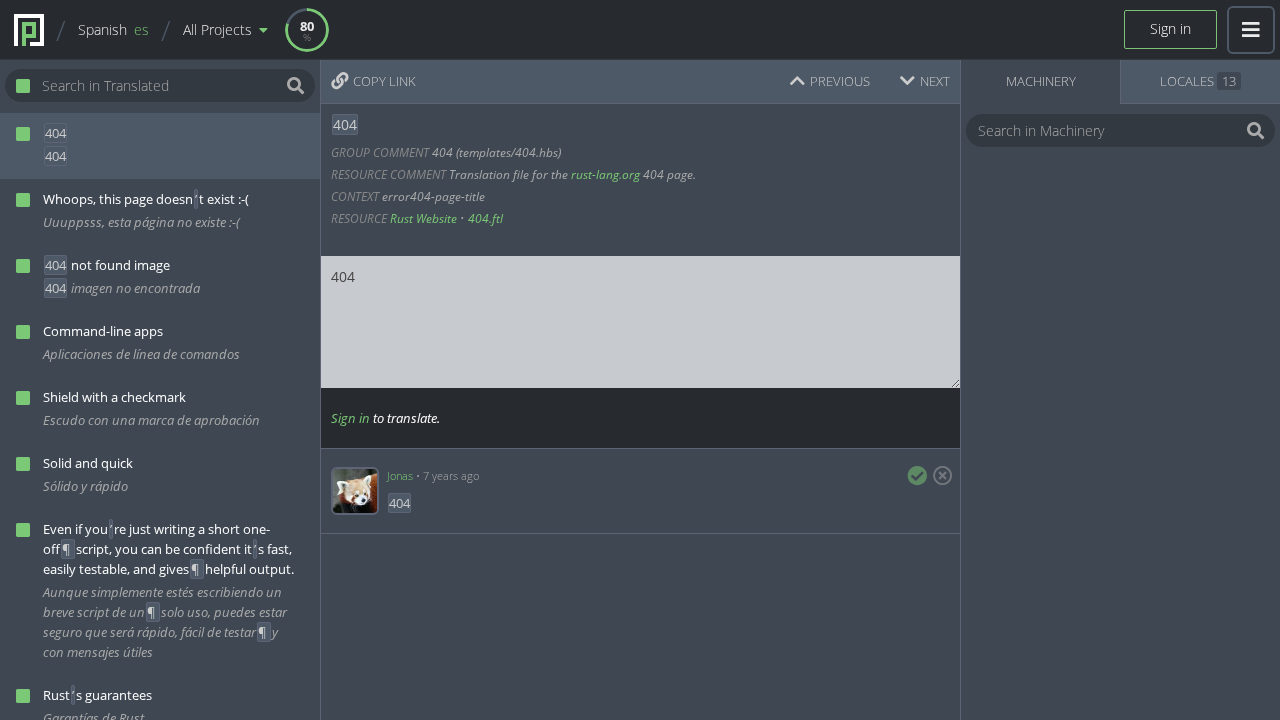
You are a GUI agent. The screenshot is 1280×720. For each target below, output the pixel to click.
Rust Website (423, 218)
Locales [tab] (1198, 81)
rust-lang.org (605, 174)
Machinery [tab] (1041, 81)
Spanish (113, 29)
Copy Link (384, 81)
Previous (840, 81)
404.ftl (485, 218)
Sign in (1170, 28)
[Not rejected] (939, 476)
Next (935, 81)
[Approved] (917, 476)
